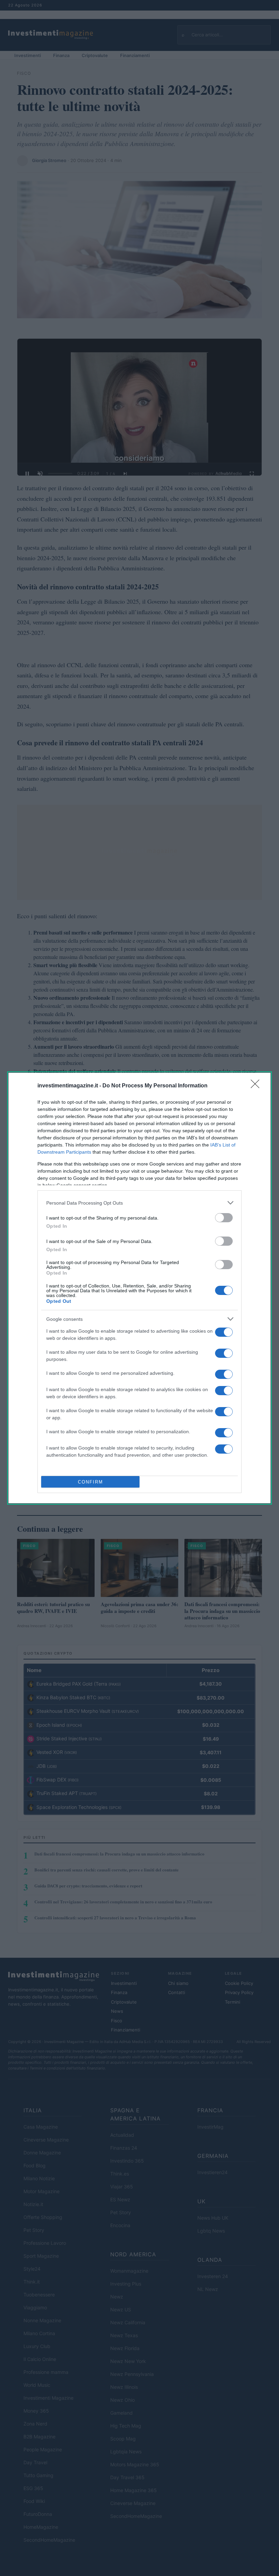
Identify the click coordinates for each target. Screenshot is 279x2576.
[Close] (257, 1086)
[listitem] (139, 1203)
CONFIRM (91, 1482)
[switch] (224, 1218)
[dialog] (139, 1288)
